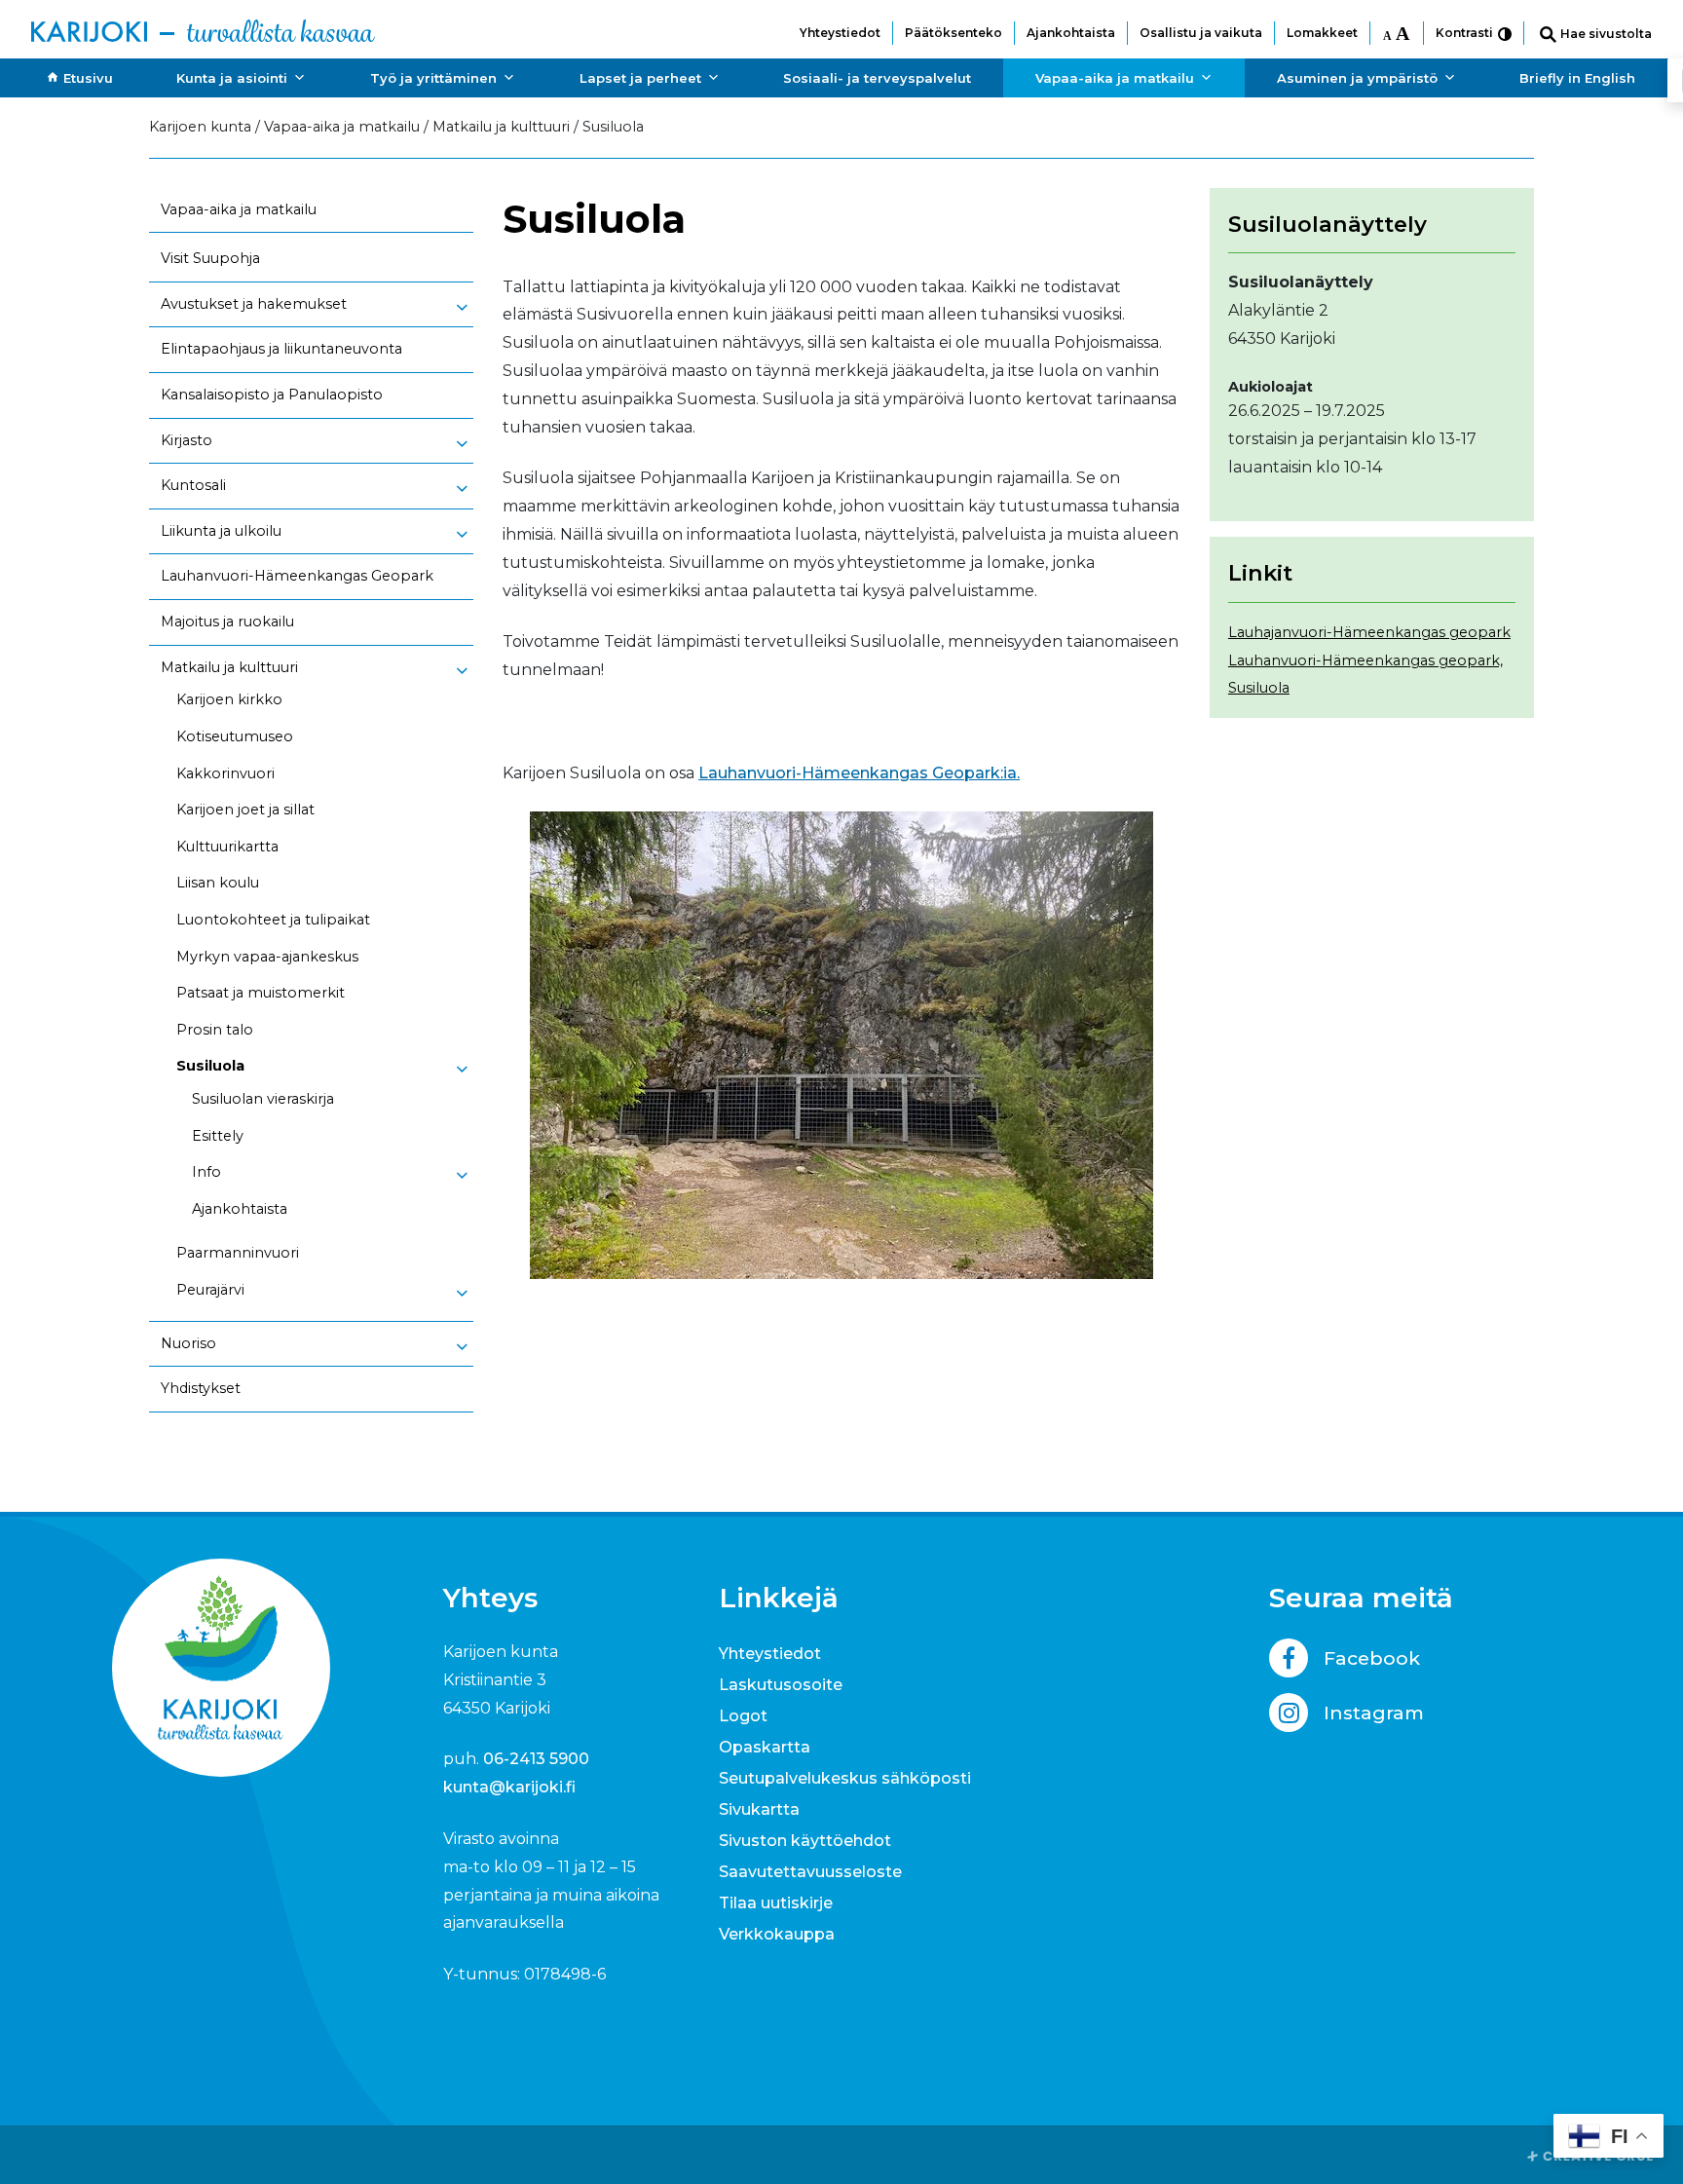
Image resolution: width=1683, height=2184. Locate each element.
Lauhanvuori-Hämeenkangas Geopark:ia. (859, 773)
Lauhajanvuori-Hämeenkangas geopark (1369, 632)
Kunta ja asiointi (232, 78)
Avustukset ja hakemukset (254, 304)
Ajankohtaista (1071, 33)
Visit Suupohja (210, 258)
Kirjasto (187, 440)
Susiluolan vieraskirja (263, 1099)
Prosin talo (215, 1030)
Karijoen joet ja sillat (245, 810)
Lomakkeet (1322, 33)
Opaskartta (765, 1747)
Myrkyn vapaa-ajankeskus (267, 957)
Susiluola (210, 1066)
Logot (743, 1716)
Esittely (218, 1136)
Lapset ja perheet (640, 78)
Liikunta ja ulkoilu (221, 531)
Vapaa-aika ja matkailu (1115, 78)
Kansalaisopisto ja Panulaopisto (272, 395)
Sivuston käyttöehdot (805, 1841)
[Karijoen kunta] (203, 29)
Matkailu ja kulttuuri (229, 667)
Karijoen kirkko (229, 699)
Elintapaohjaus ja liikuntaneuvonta (281, 349)
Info (206, 1172)
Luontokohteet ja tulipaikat (273, 920)
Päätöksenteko (954, 33)
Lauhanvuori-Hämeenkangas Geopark (297, 576)
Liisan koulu (218, 883)
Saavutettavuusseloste (810, 1872)
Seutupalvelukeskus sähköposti (845, 1778)
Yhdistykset (201, 1388)
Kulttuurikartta (227, 847)
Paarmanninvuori (238, 1253)
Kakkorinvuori (225, 773)
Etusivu (88, 78)
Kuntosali (193, 485)
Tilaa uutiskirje (776, 1903)
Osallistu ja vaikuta (1201, 33)
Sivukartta (759, 1809)
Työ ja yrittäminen (433, 78)
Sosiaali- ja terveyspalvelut (877, 78)
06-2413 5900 (536, 1759)
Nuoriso (188, 1343)
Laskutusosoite (781, 1685)
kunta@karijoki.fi (509, 1787)
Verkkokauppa (777, 1934)
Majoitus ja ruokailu (227, 621)
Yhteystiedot (840, 33)
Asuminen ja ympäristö (1357, 78)
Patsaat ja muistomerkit (261, 993)
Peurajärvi (210, 1290)
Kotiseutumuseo (235, 736)
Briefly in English (1577, 78)
